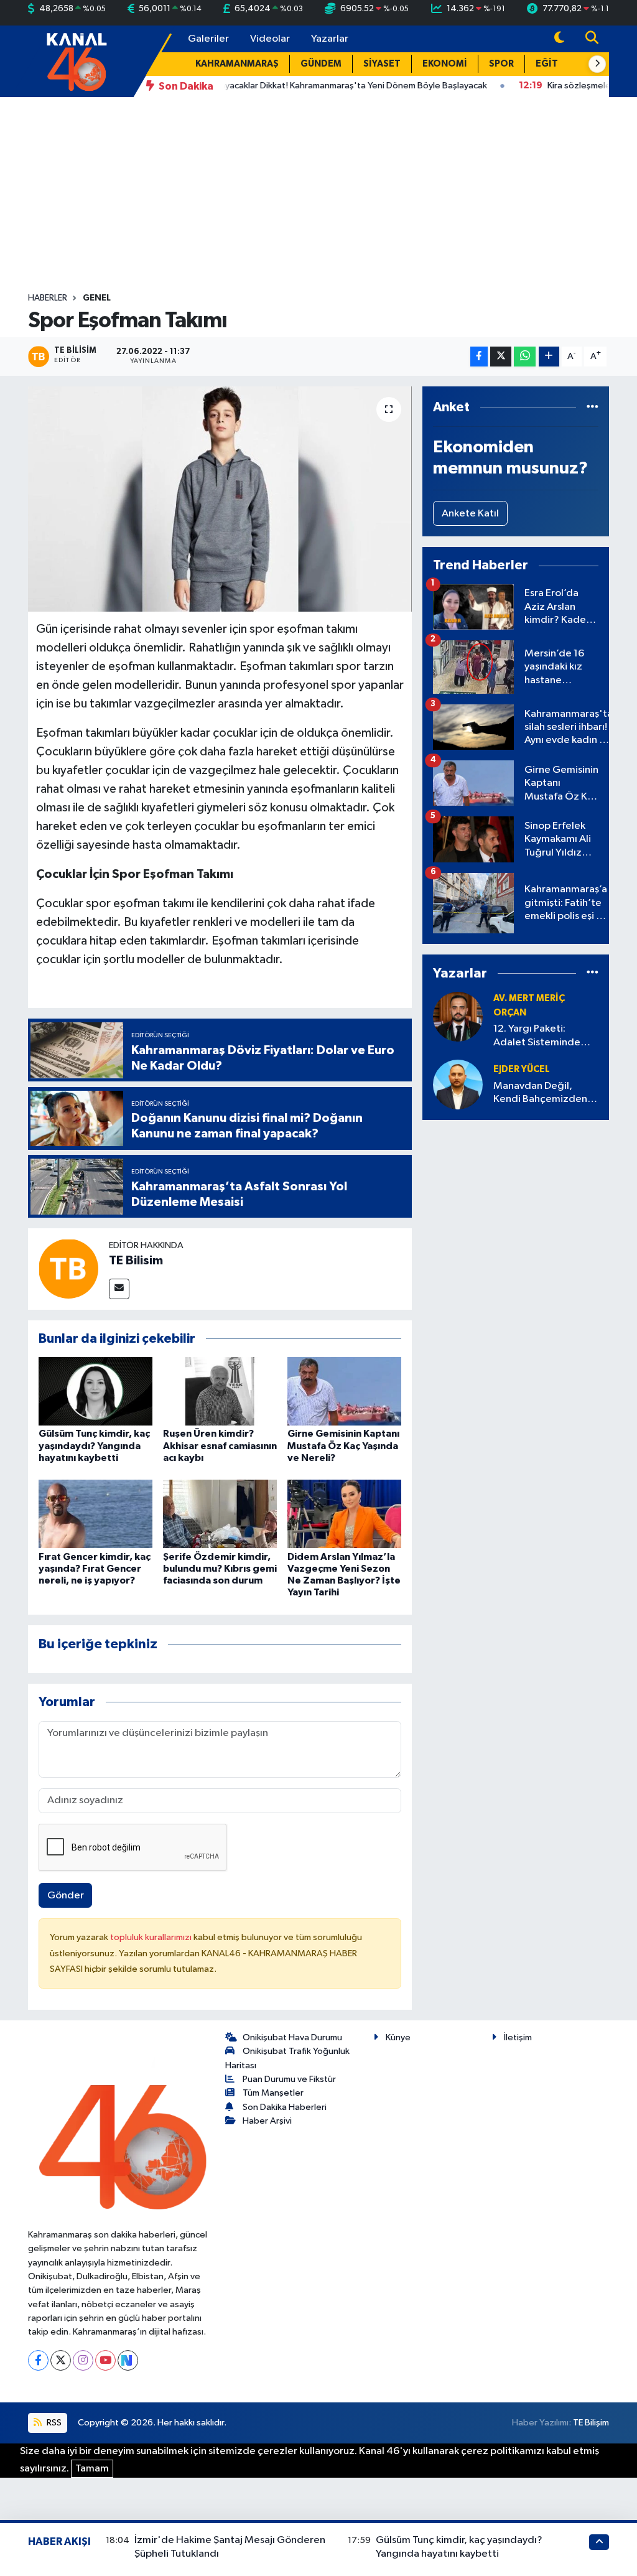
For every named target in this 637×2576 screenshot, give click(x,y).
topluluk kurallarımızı (152, 1937)
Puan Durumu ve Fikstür (289, 2079)
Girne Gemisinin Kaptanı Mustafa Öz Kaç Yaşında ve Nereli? (343, 1445)
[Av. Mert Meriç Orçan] (458, 1017)
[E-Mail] (119, 1289)
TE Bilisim (136, 1261)
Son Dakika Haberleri (285, 2107)
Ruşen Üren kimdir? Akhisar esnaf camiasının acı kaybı (220, 1445)
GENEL (97, 298)
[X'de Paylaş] (501, 357)
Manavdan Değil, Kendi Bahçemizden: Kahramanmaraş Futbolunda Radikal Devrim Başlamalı (542, 1094)
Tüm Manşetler (273, 2093)
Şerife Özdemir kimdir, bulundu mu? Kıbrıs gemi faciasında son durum (220, 1569)
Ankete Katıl (470, 514)
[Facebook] (38, 2360)
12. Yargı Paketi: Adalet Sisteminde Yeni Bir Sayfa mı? (537, 1036)
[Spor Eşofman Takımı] (220, 499)
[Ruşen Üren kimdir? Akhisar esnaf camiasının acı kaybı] (220, 1391)
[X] (61, 2360)
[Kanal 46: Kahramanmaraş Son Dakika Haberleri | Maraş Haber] (76, 61)
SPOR (501, 64)
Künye (398, 2037)
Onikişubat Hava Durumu (292, 2037)
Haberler (48, 298)
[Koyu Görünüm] (559, 39)
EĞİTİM (552, 64)
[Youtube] (105, 2360)
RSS (53, 2423)
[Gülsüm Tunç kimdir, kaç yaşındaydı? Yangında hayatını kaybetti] (95, 1391)
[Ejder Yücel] (458, 1084)
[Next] (128, 2360)
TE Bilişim (591, 2423)
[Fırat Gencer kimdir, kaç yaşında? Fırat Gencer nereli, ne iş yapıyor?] (95, 1514)
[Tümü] (593, 407)
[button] (597, 64)
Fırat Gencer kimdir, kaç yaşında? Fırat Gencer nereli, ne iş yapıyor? (95, 1569)
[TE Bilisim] (68, 1269)
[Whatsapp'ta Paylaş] (525, 357)
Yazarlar (330, 39)
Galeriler (208, 39)
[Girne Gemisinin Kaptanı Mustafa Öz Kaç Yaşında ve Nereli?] (344, 1391)
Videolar (270, 39)
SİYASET (382, 64)
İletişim (518, 2037)
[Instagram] (83, 2360)
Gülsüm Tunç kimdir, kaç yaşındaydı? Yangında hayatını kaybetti (94, 1445)
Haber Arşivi (267, 2121)
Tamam (92, 2469)
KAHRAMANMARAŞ (237, 64)
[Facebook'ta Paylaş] (479, 357)
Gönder (66, 1896)
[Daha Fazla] (549, 357)
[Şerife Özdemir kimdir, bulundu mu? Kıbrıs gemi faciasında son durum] (220, 1514)
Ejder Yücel (522, 1069)
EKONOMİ (445, 64)
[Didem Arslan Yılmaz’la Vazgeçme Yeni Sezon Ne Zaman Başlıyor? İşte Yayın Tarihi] (344, 1514)
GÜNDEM (321, 64)
